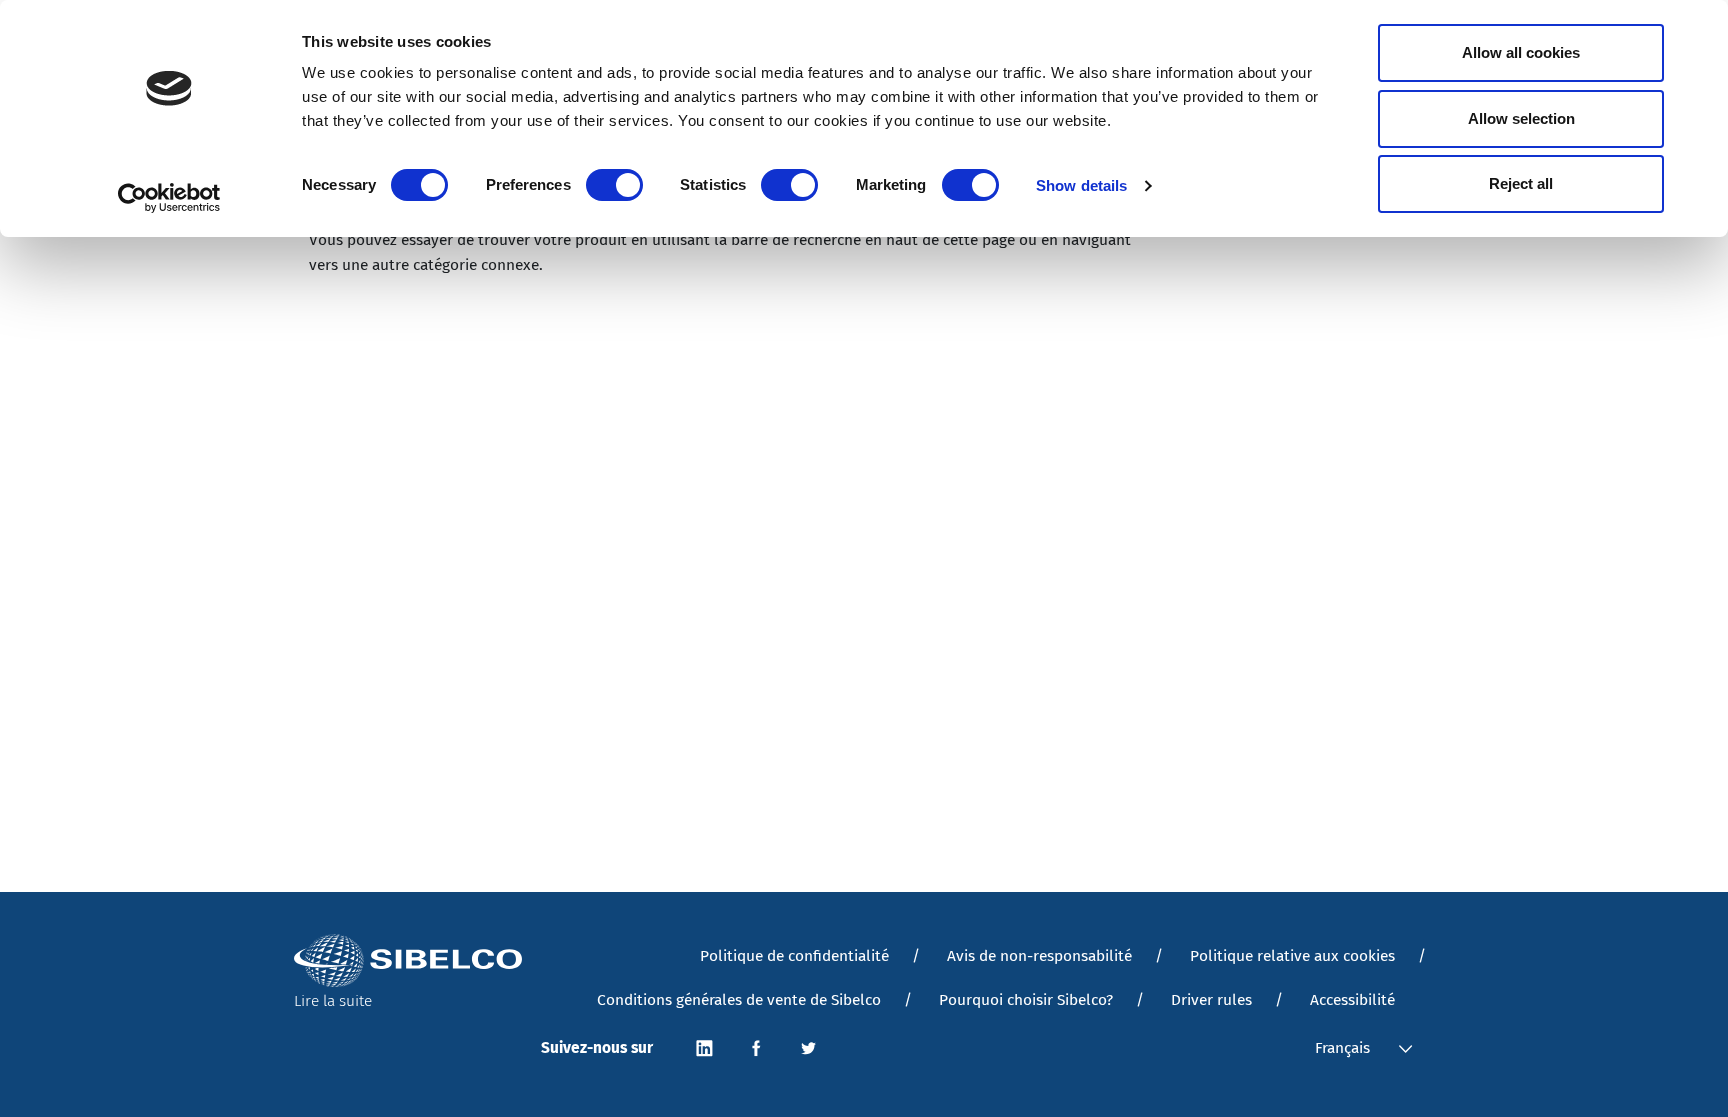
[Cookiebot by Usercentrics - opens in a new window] (169, 198)
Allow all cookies (1521, 52)
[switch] (614, 185)
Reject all (1521, 183)
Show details (1081, 185)
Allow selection (1521, 118)
